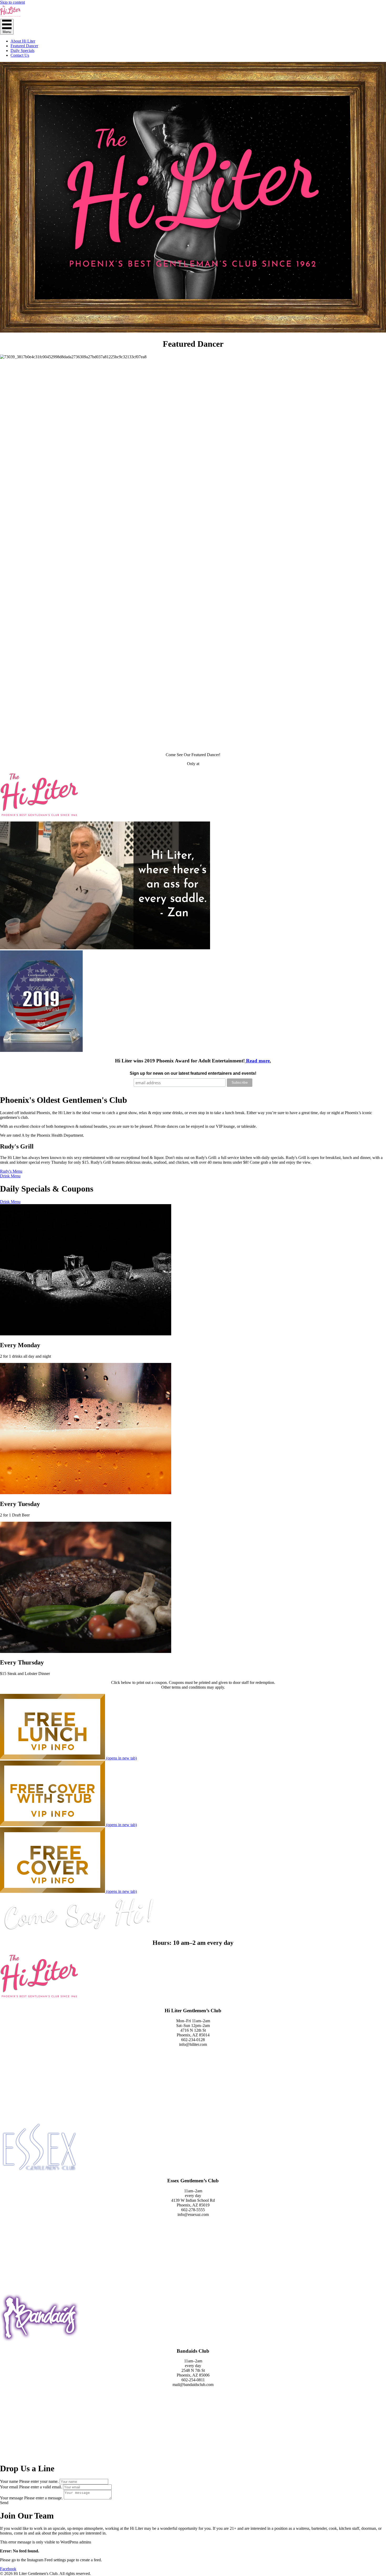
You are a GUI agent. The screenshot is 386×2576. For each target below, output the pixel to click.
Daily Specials (22, 51)
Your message (12, 2498)
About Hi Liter (23, 41)
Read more (258, 1061)
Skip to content (12, 2)
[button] (4, 2503)
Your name (9, 2481)
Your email (9, 2487)
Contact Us (20, 55)
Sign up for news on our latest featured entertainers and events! (193, 1073)
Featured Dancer (24, 46)
